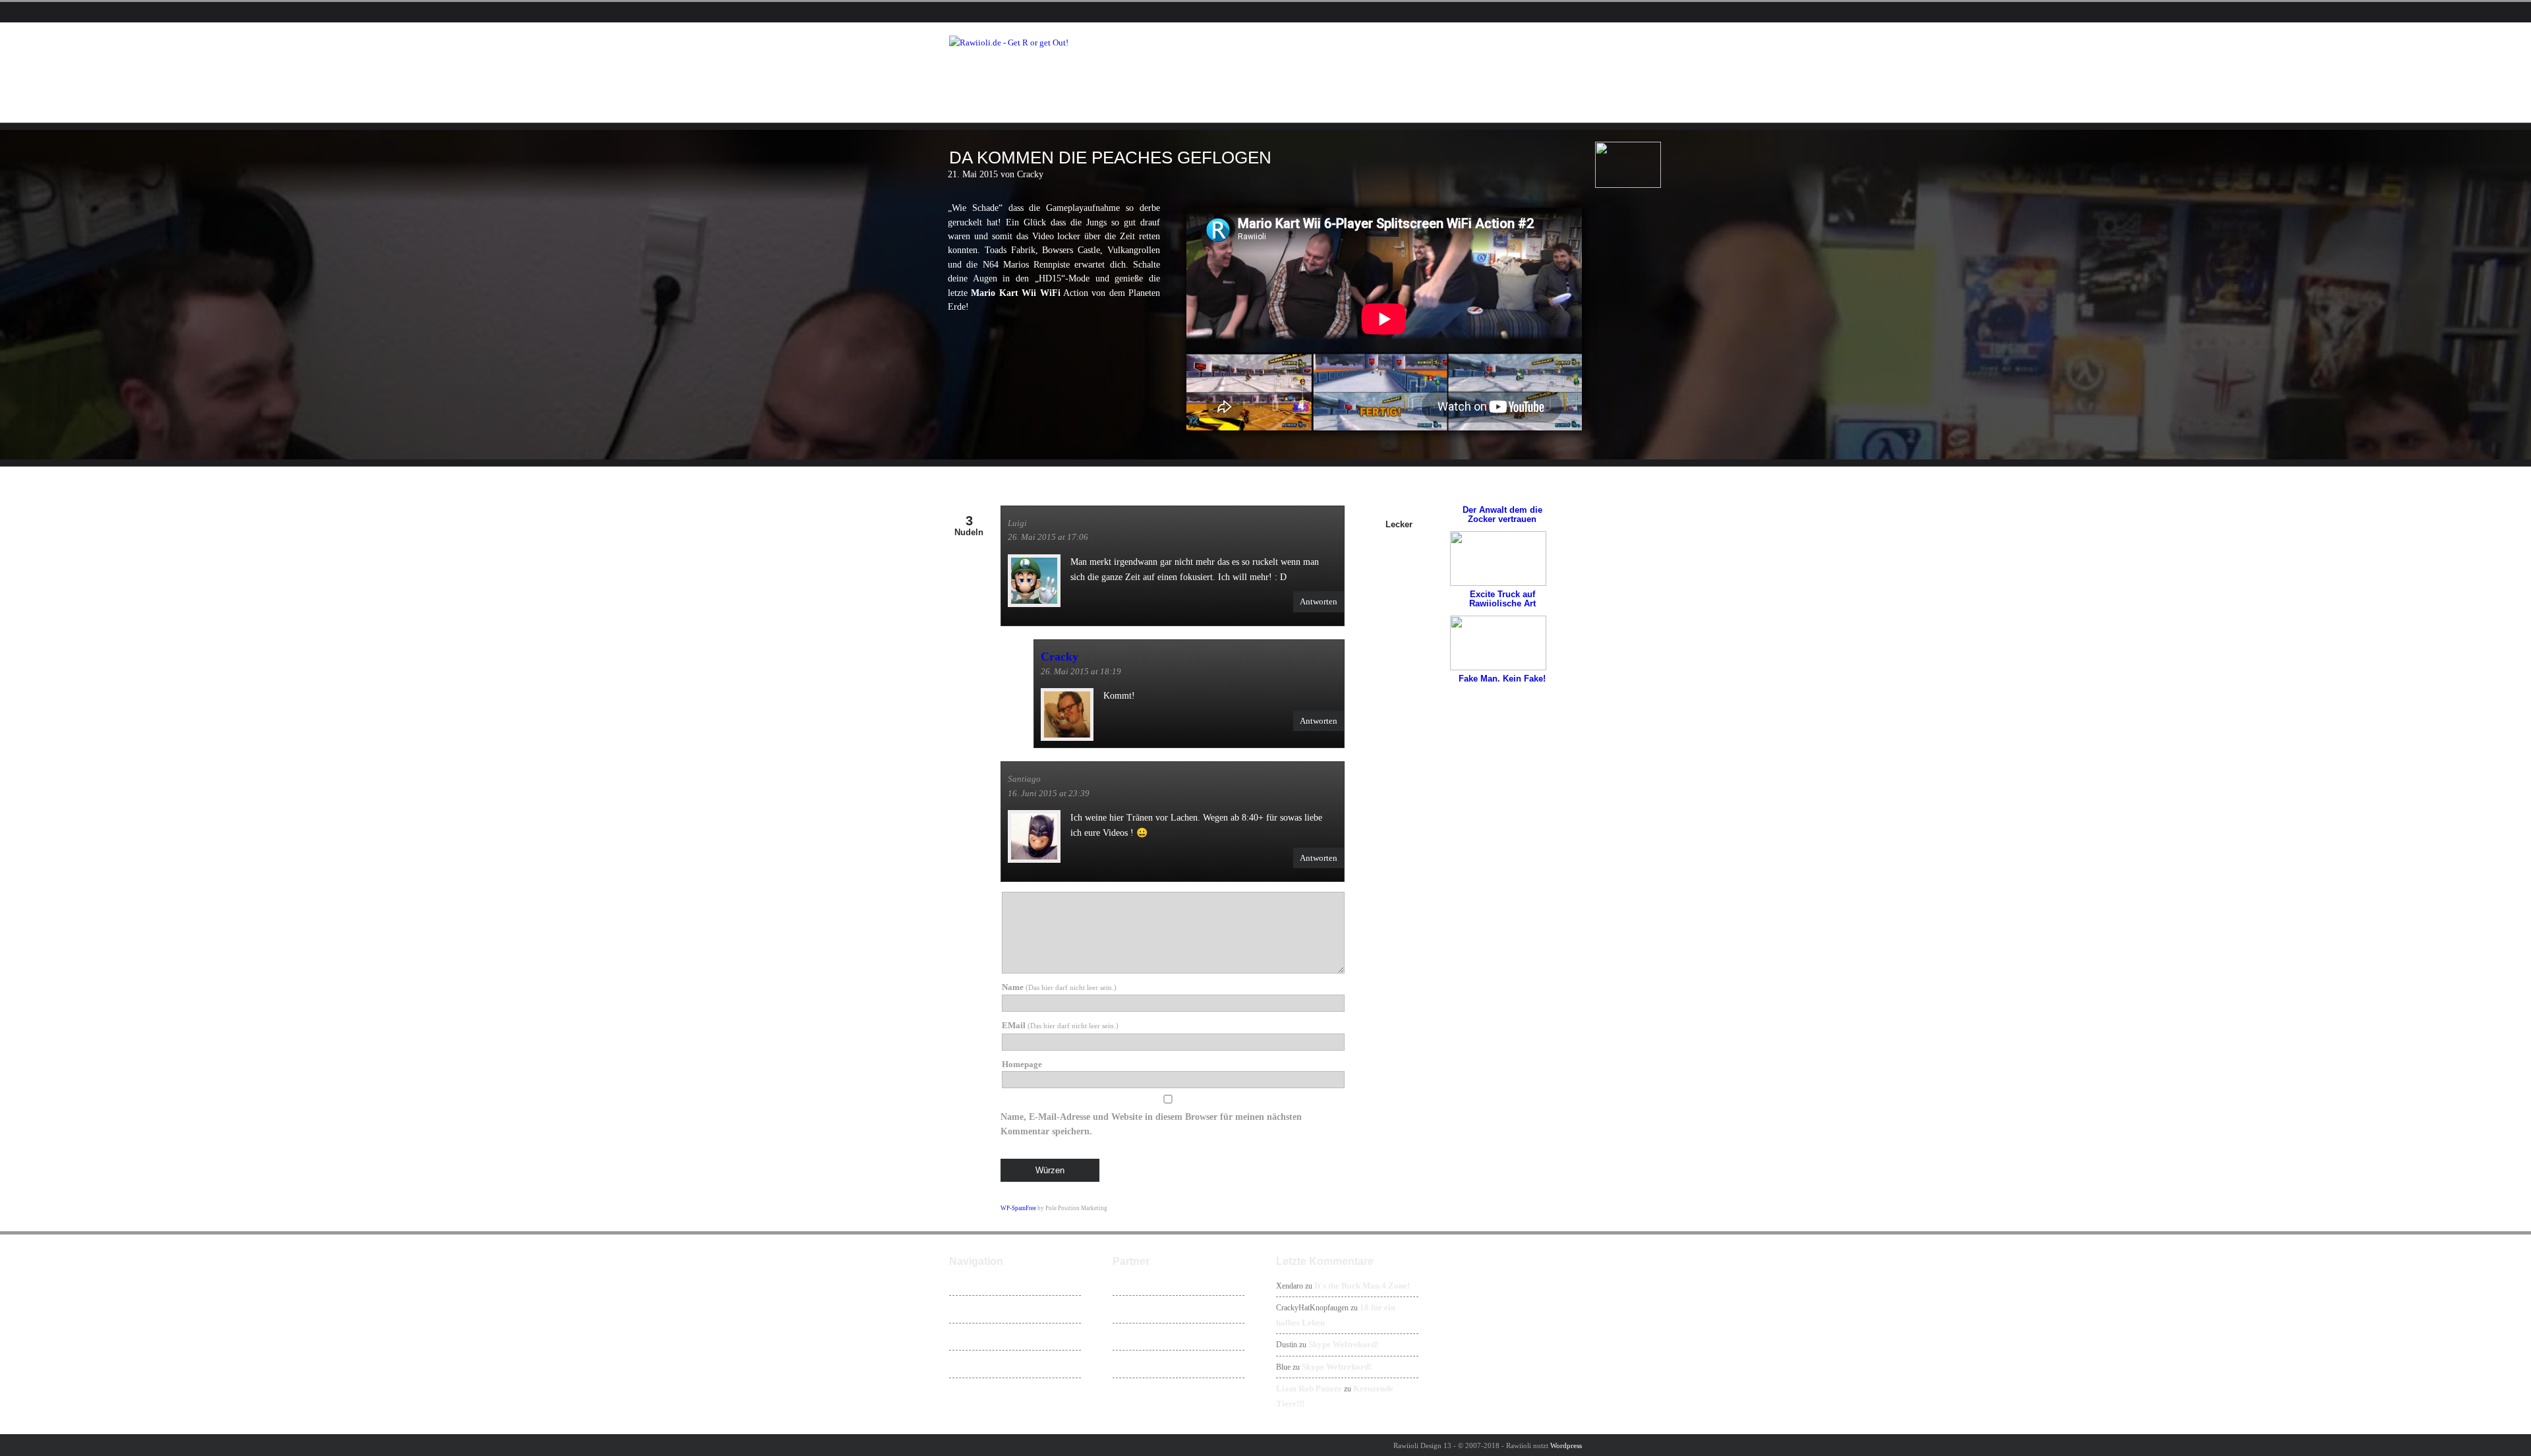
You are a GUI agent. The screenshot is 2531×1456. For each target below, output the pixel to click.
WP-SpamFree (1018, 1208)
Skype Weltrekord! (1343, 1344)
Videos (971, 1309)
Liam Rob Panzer (1309, 1388)
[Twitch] (1014, 13)
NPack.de (1139, 1364)
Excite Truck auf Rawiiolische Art (1502, 599)
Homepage (1022, 1064)
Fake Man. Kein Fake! (1502, 679)
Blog (967, 1337)
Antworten (1319, 601)
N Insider (1139, 1309)
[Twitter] (977, 13)
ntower (1134, 1282)
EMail (1060, 1025)
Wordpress (1566, 1445)
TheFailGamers (1149, 1337)
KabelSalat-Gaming (1156, 1391)
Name (1059, 987)
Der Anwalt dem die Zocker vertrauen (1502, 514)
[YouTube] (995, 13)
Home (969, 1282)
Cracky (1060, 656)
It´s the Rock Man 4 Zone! (1362, 1286)
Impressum (978, 1391)
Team (968, 1364)
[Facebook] (958, 13)
